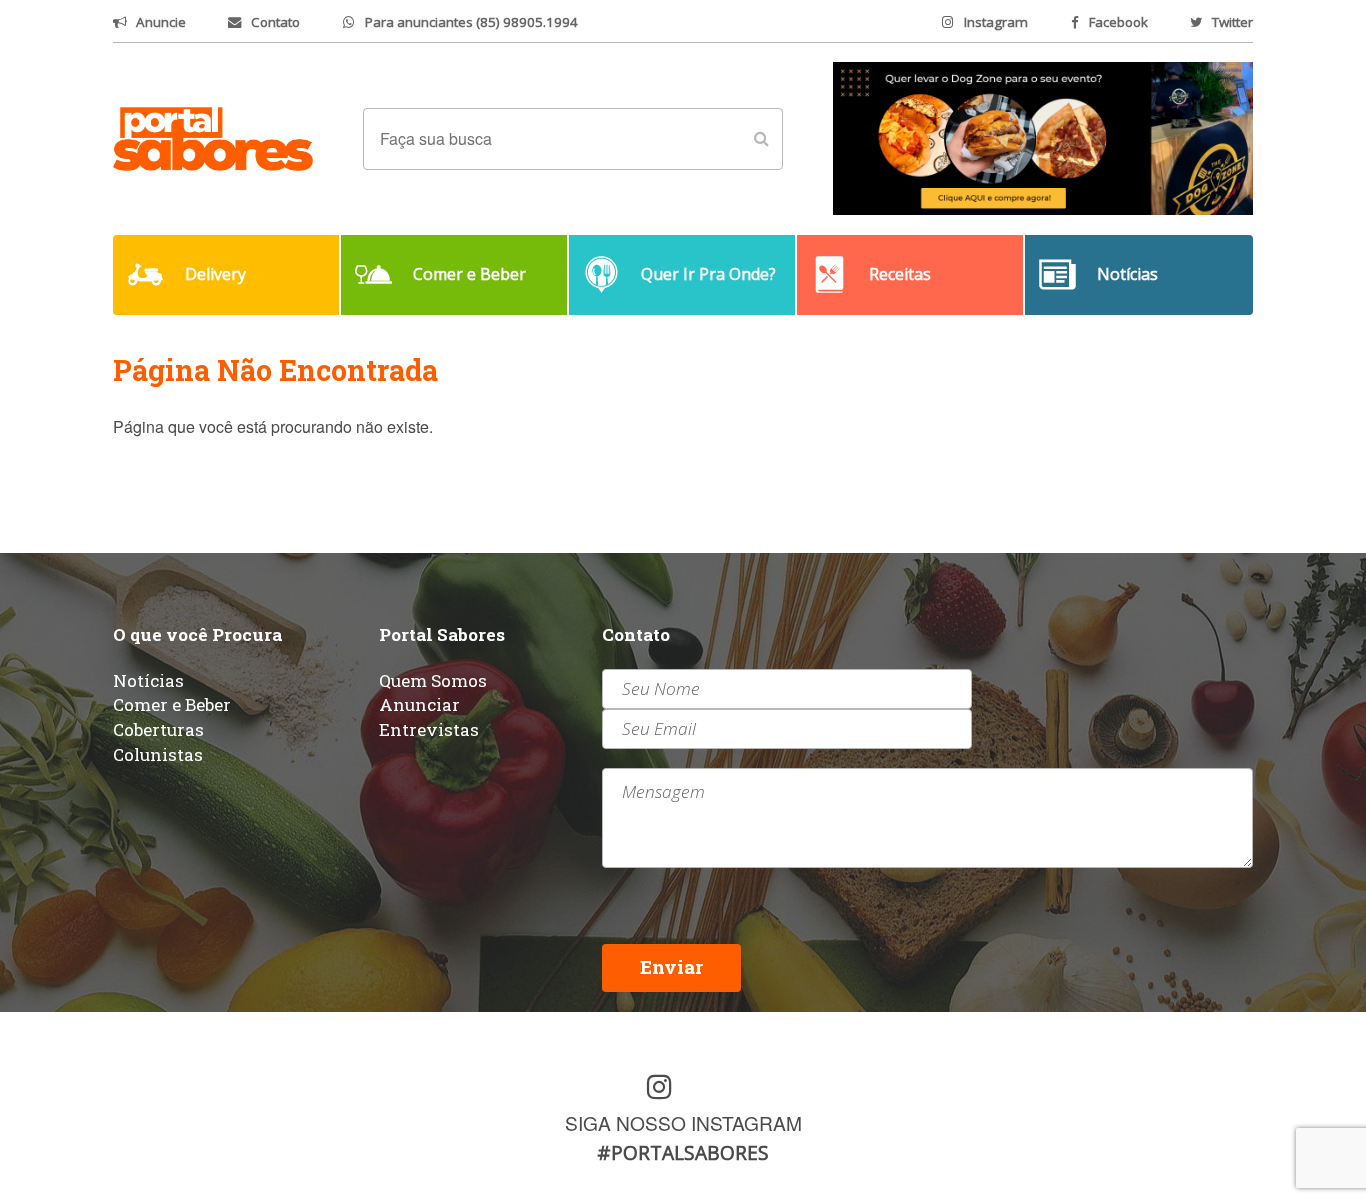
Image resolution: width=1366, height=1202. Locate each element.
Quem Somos (433, 680)
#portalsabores (683, 1152)
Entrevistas (429, 729)
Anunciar (419, 704)
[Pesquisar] (761, 139)
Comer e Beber (172, 704)
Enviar (671, 966)
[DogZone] (1043, 137)
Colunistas (158, 754)
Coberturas (158, 729)
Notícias (148, 680)
